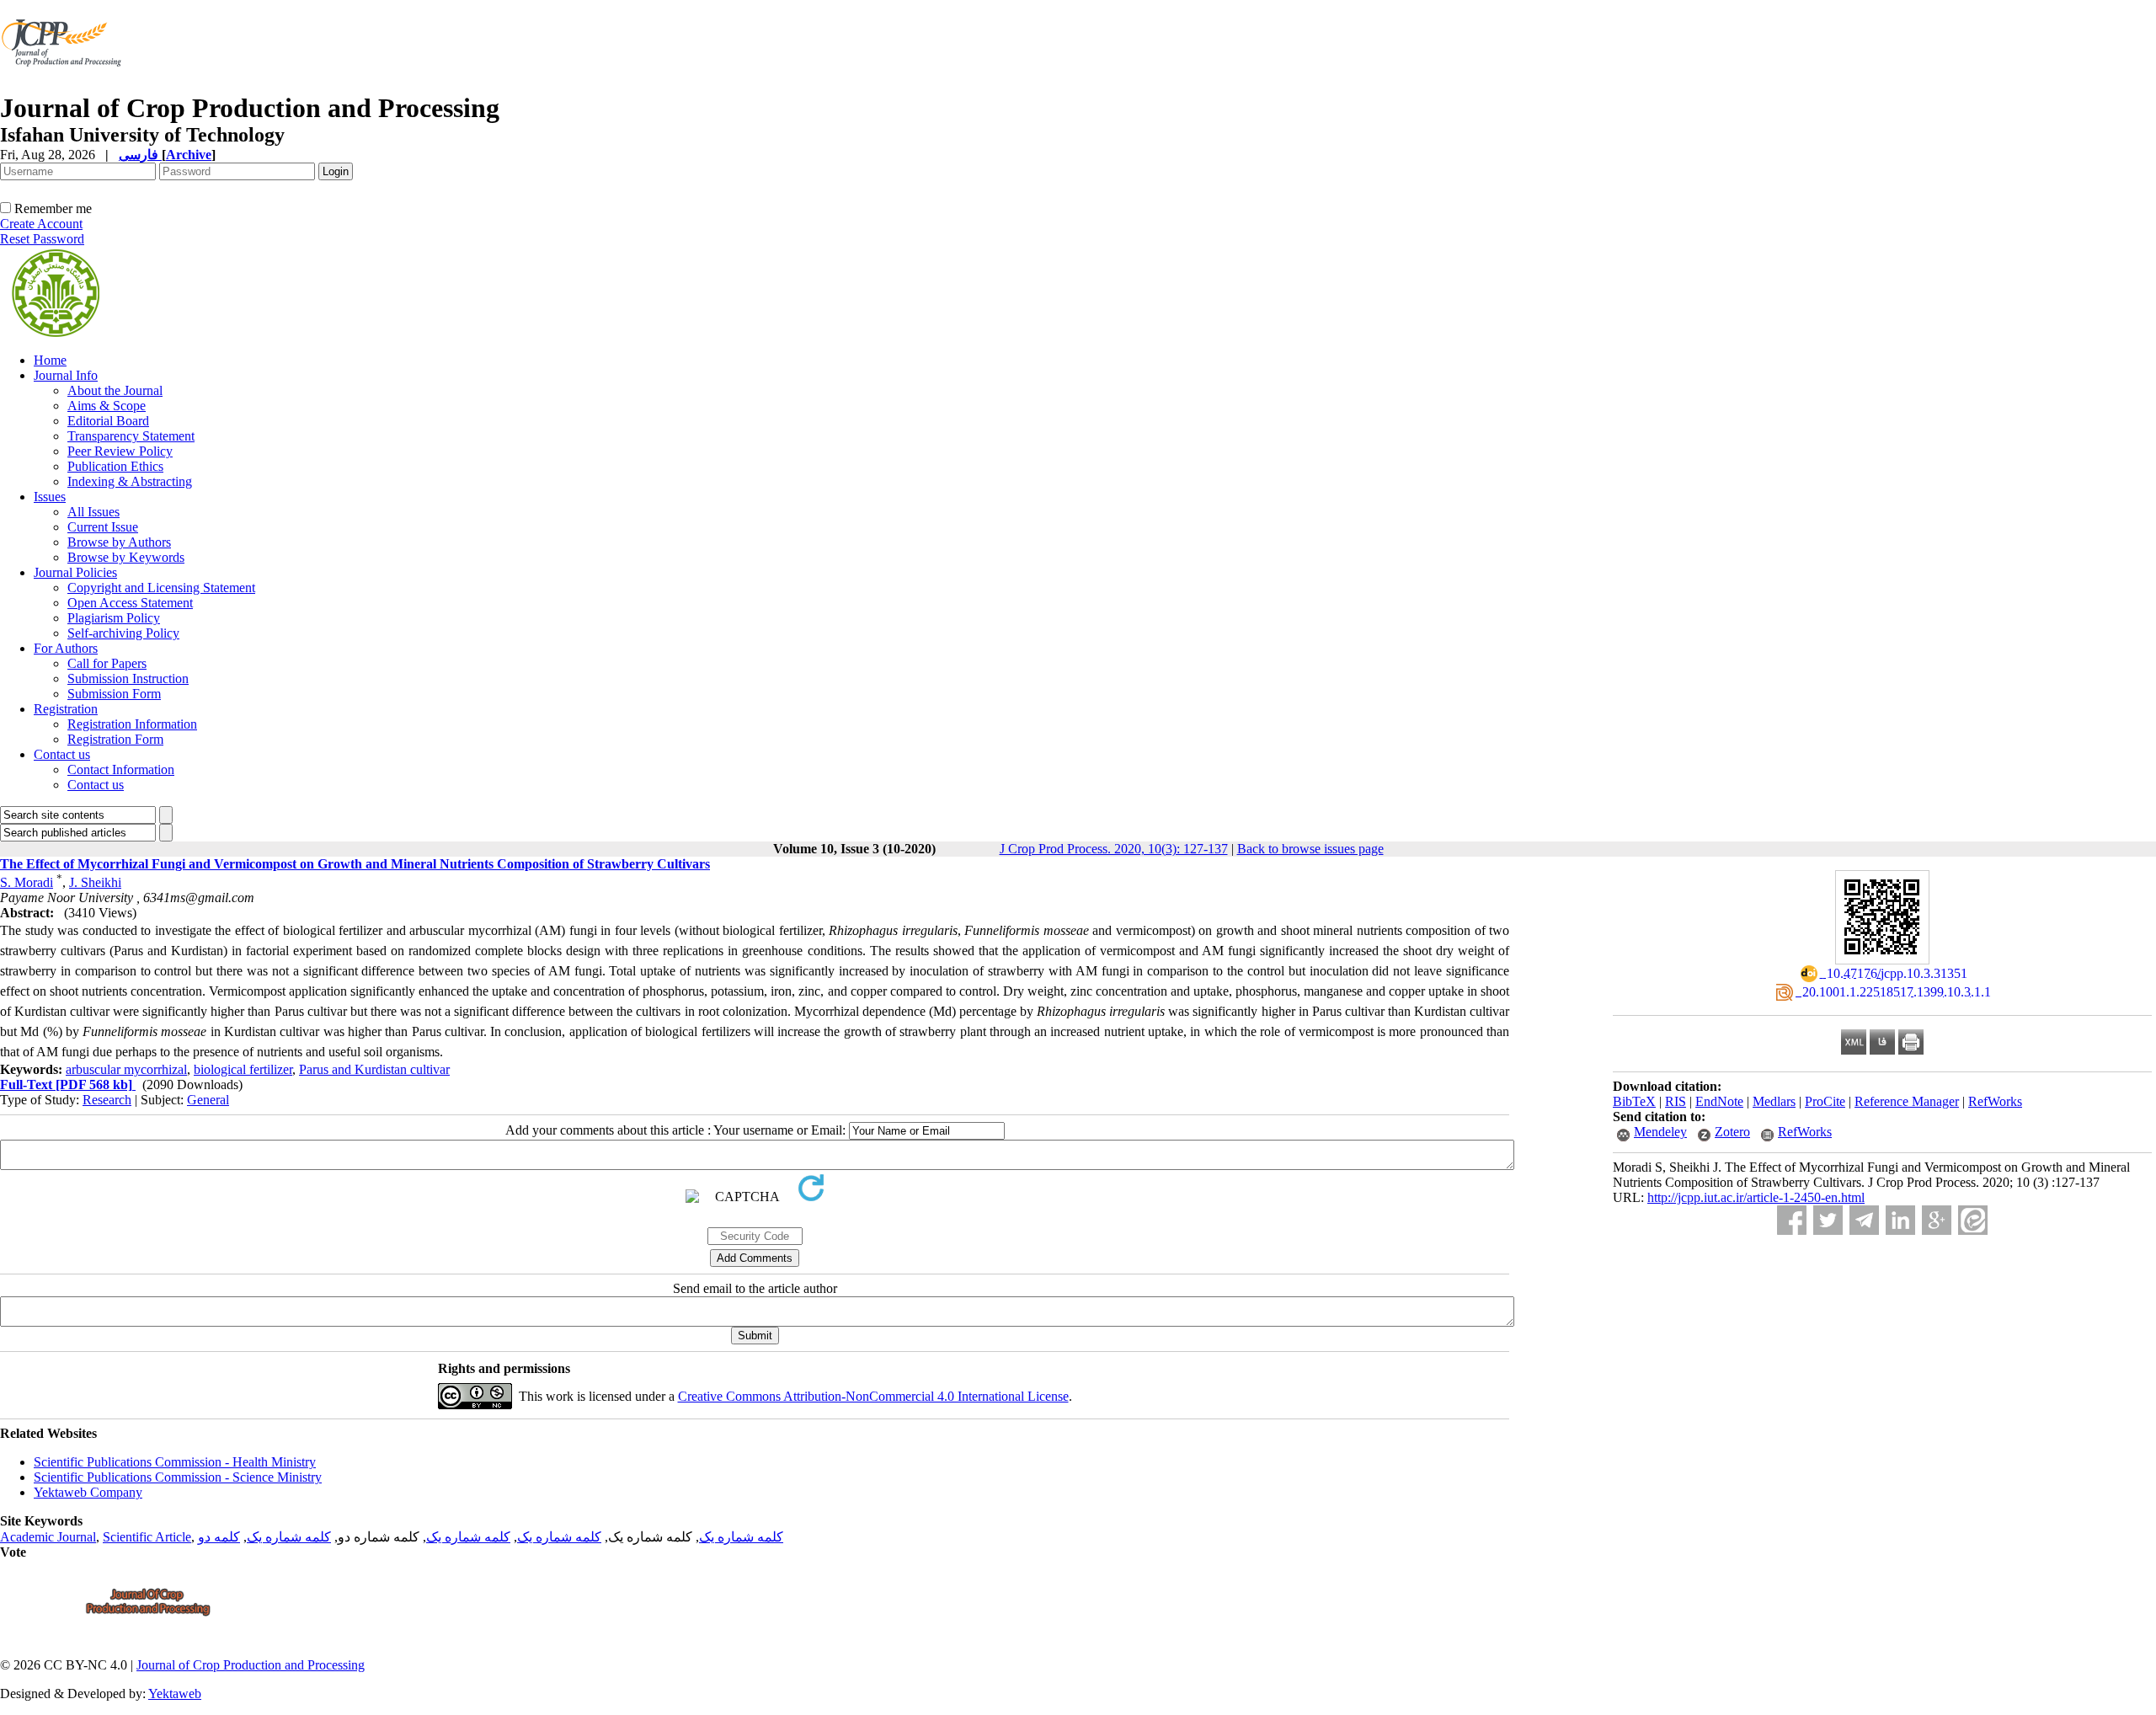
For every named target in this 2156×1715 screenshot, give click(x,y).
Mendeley (1660, 1132)
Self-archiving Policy (123, 633)
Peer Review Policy (120, 451)
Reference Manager (1907, 1101)
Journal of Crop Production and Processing (251, 1665)
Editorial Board (108, 421)
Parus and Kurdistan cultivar (374, 1069)
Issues (50, 497)
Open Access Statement (130, 603)
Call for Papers (107, 663)
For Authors (66, 648)
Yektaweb (175, 1694)
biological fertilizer (243, 1069)
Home (50, 360)
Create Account (41, 224)
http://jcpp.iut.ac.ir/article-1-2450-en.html (1756, 1197)
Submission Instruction (128, 679)
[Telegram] (1864, 1220)
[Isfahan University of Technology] (64, 88)
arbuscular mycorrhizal (126, 1069)
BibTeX (1634, 1101)
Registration (66, 709)
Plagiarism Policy (114, 618)
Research (107, 1100)
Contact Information (121, 769)
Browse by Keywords (126, 557)
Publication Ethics (115, 466)
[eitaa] (1973, 1220)
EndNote (1719, 1101)
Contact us (62, 754)
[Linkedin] (1900, 1220)
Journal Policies (75, 572)
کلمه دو (219, 1537)
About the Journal (115, 390)
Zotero (1732, 1132)
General (208, 1100)
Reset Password (42, 239)
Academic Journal (48, 1537)
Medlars (1774, 1101)
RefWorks (1995, 1101)
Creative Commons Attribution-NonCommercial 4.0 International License (873, 1396)
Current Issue (103, 527)
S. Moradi (27, 882)
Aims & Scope (107, 406)
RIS (1676, 1101)
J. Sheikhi (95, 882)
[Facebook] (1792, 1220)
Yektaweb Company (88, 1492)
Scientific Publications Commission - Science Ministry (178, 1477)
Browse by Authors (119, 542)
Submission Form (114, 694)
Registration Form (115, 739)
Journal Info (66, 375)
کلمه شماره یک (741, 1537)
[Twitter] (1828, 1220)
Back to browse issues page (1310, 849)
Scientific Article (147, 1537)
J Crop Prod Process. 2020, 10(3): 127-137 (1114, 849)
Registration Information (132, 724)
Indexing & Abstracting (130, 481)
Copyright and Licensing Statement (161, 588)
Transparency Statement (131, 436)
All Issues (93, 512)
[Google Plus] (1937, 1220)
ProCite (1825, 1101)
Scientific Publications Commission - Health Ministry (175, 1462)
